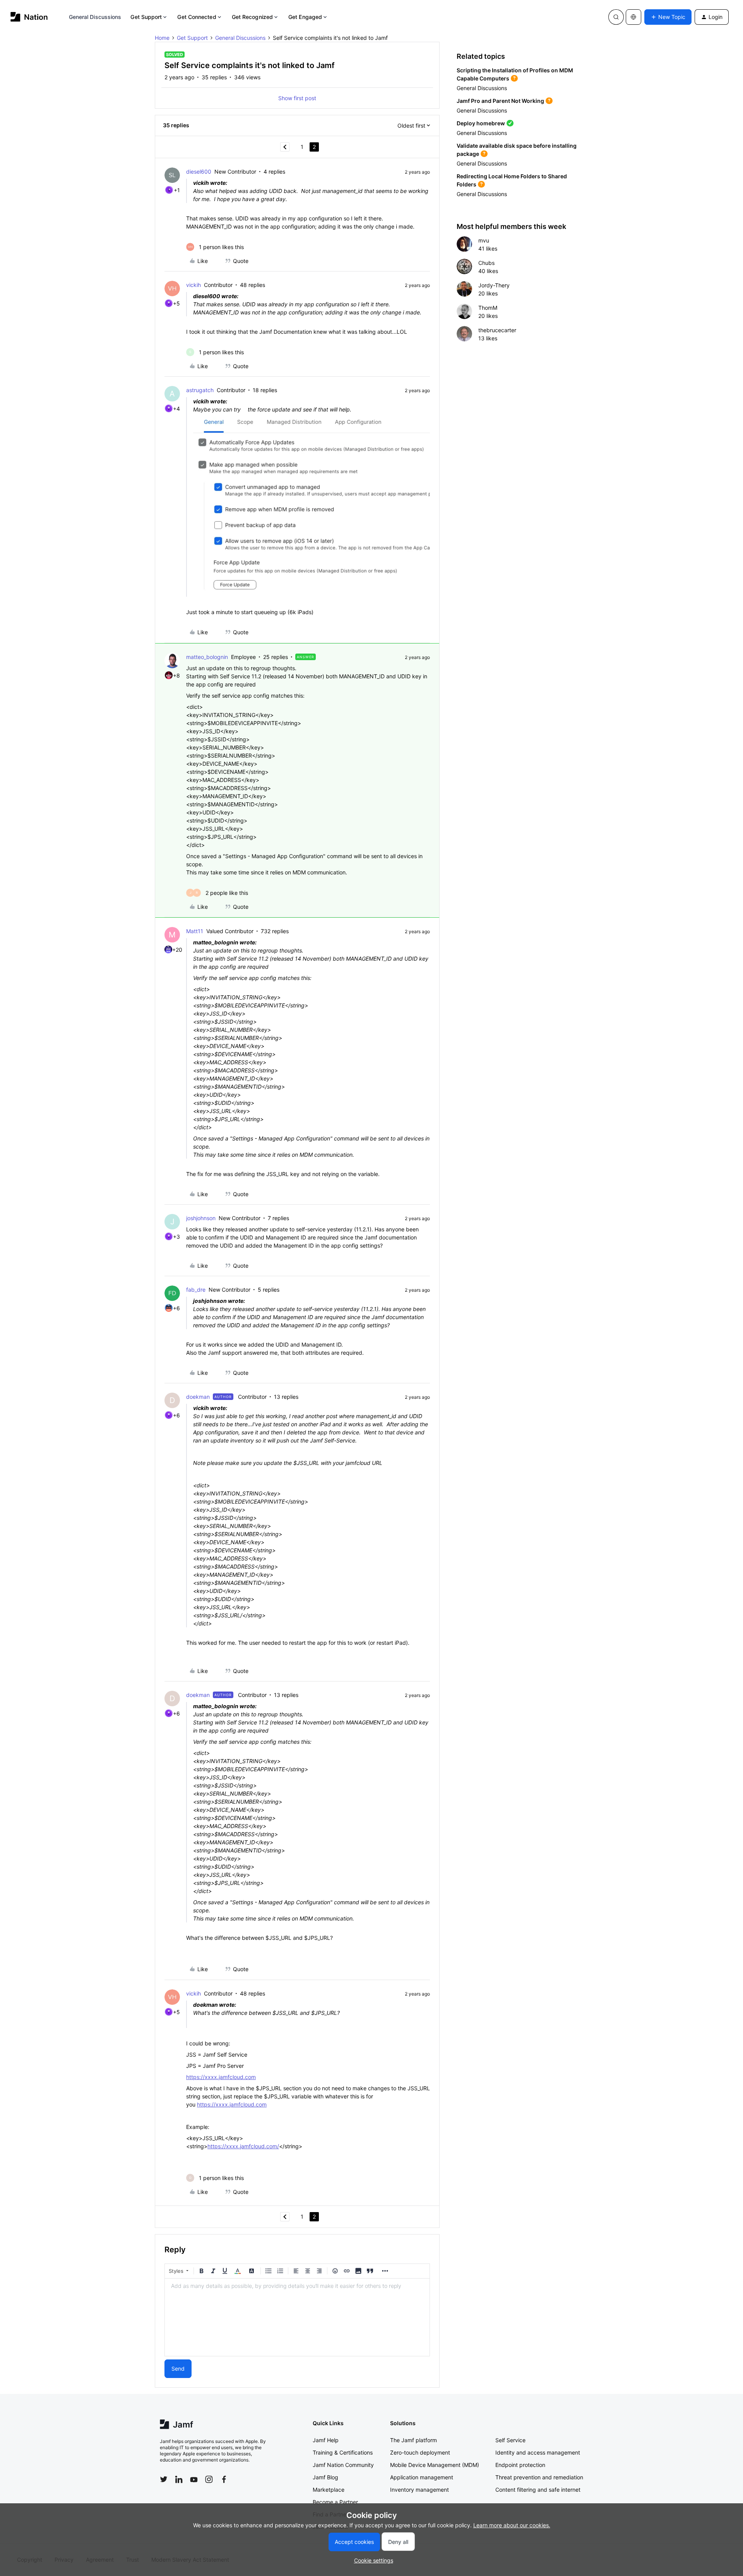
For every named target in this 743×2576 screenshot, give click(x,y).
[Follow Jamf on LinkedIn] (179, 2479)
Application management (422, 2477)
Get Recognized (252, 17)
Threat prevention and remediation (539, 2477)
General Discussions (95, 17)
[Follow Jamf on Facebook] (224, 2479)
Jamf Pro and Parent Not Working (500, 101)
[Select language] (633, 17)
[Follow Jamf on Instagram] (209, 2479)
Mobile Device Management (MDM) (435, 2465)
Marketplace (329, 2490)
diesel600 (199, 172)
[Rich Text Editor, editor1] (297, 2317)
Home (162, 38)
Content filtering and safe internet (538, 2490)
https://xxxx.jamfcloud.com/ (243, 2146)
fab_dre (196, 1290)
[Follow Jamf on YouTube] (194, 2479)
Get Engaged (305, 17)
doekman (198, 1397)
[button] (668, 17)
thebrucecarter (497, 330)
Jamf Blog (325, 2477)
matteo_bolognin (207, 657)
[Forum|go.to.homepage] (29, 17)
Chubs (486, 263)
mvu (484, 240)
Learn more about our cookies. (512, 2525)
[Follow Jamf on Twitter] (164, 2479)
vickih (193, 285)
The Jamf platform (413, 2440)
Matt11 (195, 931)
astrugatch (200, 390)
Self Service (510, 2440)
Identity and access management (538, 2452)
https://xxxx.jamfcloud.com (221, 2077)
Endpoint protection (520, 2465)
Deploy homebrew (481, 123)
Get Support (146, 17)
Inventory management (419, 2490)
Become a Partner (335, 2502)
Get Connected (197, 17)
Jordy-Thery (494, 285)
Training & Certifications (343, 2452)
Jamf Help (326, 2440)
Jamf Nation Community (343, 2465)
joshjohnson (201, 1218)
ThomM (488, 308)
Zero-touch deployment (420, 2452)
